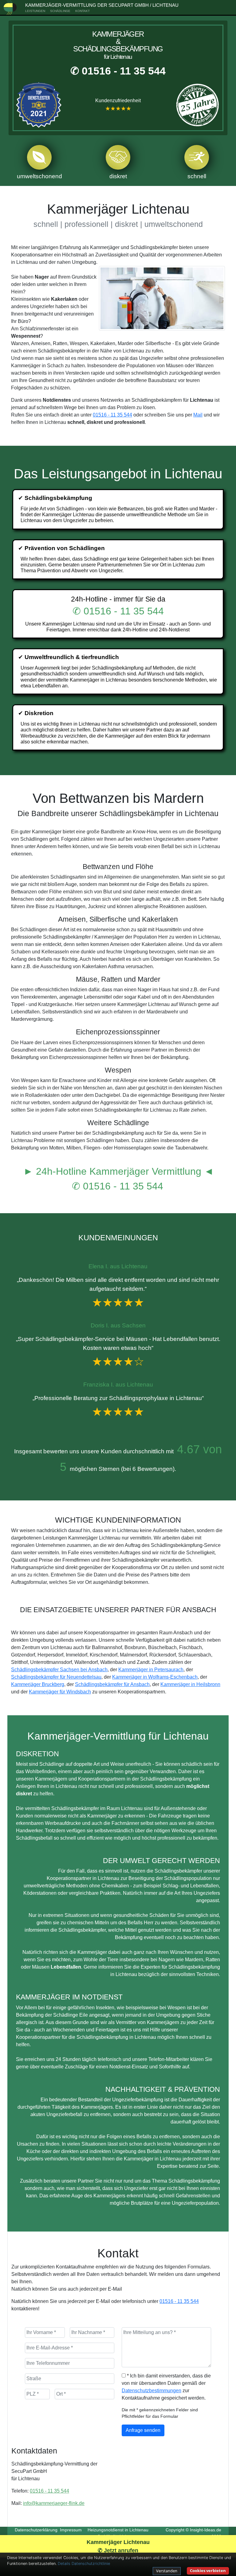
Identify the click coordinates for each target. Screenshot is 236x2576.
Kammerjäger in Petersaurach (151, 1670)
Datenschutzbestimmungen (151, 2391)
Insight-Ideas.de (206, 2530)
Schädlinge (60, 11)
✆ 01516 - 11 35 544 (118, 71)
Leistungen (35, 11)
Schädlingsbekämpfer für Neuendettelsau (56, 1677)
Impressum (71, 2530)
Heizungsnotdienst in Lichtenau (118, 2530)
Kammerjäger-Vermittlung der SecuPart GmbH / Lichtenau (102, 5)
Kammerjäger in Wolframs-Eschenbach (155, 1677)
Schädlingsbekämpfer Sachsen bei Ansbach (59, 1670)
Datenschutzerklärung (36, 2530)
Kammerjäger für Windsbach (60, 1692)
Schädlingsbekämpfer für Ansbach (112, 1684)
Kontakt (83, 11)
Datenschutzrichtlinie (91, 2564)
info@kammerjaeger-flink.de (54, 2503)
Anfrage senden (143, 2430)
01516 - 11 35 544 (112, 415)
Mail (198, 415)
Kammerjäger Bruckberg (38, 1684)
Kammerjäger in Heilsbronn (190, 1684)
